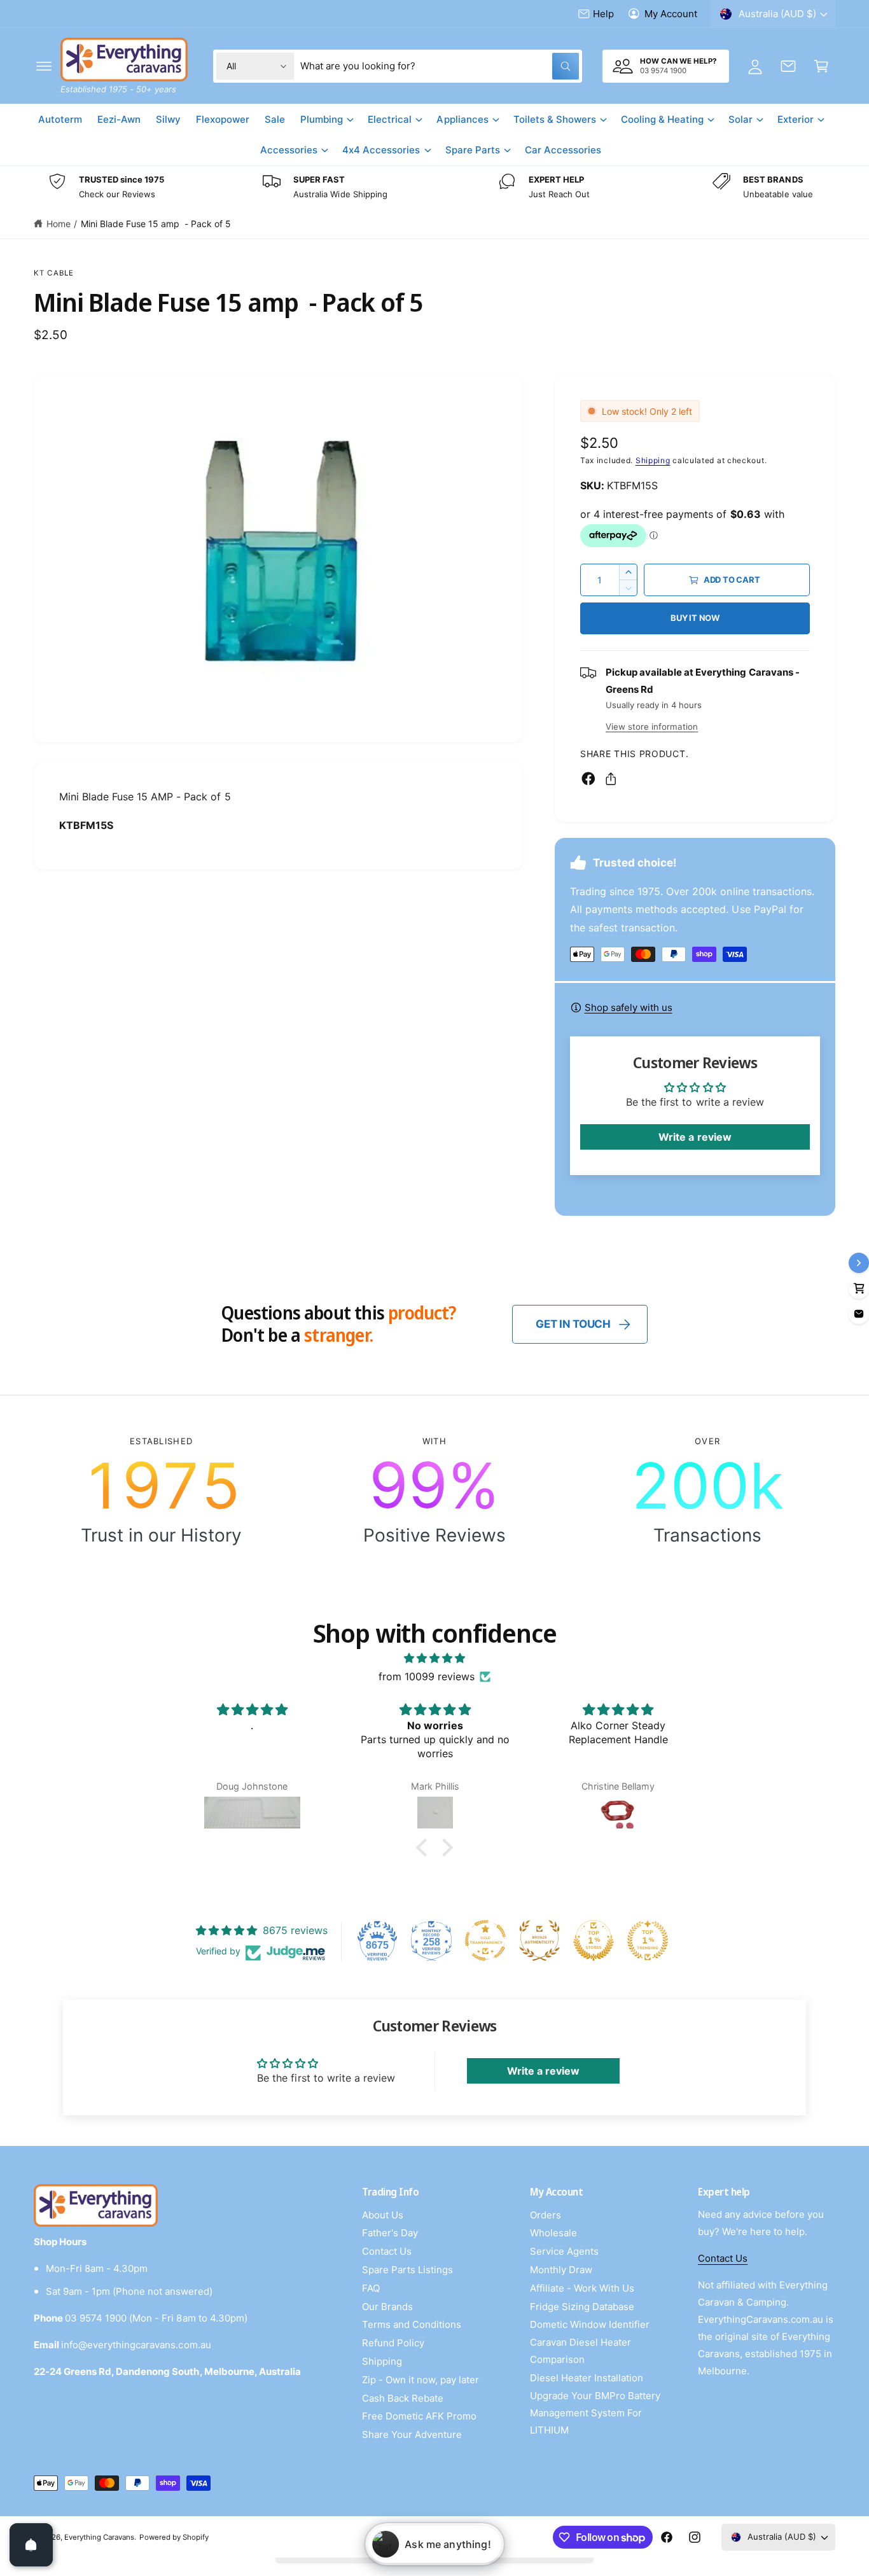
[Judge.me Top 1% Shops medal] (594, 1940)
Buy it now (695, 618)
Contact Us (387, 2251)
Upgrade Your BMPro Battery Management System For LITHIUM (595, 2413)
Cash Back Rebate (403, 2398)
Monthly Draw (561, 2270)
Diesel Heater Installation (587, 2378)
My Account (671, 14)
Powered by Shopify (174, 2537)
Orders (546, 2215)
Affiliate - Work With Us (582, 2288)
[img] (434, 1658)
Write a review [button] (695, 1137)
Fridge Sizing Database (582, 2307)
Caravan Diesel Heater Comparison (580, 2351)
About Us (383, 2215)
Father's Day (390, 2233)
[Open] (31, 2545)
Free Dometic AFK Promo (419, 2416)
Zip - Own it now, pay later (421, 2380)
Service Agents (564, 2251)
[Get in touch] (788, 66)
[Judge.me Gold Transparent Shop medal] (485, 1940)
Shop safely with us (629, 1007)
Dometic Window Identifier (590, 2324)
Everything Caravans (99, 2537)
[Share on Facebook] (588, 779)
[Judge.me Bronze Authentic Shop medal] (539, 1940)
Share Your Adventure (412, 2434)
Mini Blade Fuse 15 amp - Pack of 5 (156, 224)
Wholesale (553, 2233)
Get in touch (573, 1324)
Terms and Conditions (412, 2324)
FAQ (371, 2288)
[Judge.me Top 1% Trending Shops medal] (648, 1940)
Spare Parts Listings (407, 2270)
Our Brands (387, 2307)
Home (59, 224)
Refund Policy (393, 2343)
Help (603, 14)
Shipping (653, 460)
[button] (44, 66)
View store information (652, 727)
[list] (434, 187)
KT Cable (54, 273)
